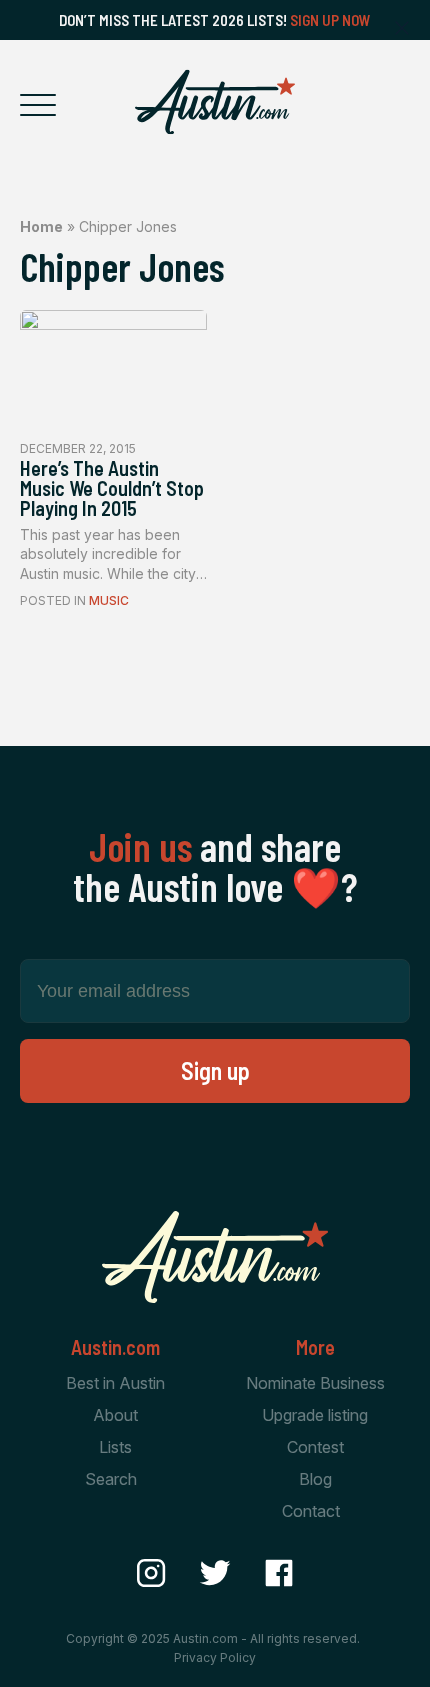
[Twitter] (215, 1573)
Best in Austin (115, 1383)
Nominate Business (315, 1383)
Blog (315, 1479)
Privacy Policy (215, 1657)
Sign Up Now (330, 20)
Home (41, 226)
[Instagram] (151, 1573)
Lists (115, 1447)
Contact (311, 1511)
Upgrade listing (315, 1415)
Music (109, 600)
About (115, 1415)
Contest (315, 1447)
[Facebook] (279, 1573)
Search (111, 1479)
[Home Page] (215, 102)
